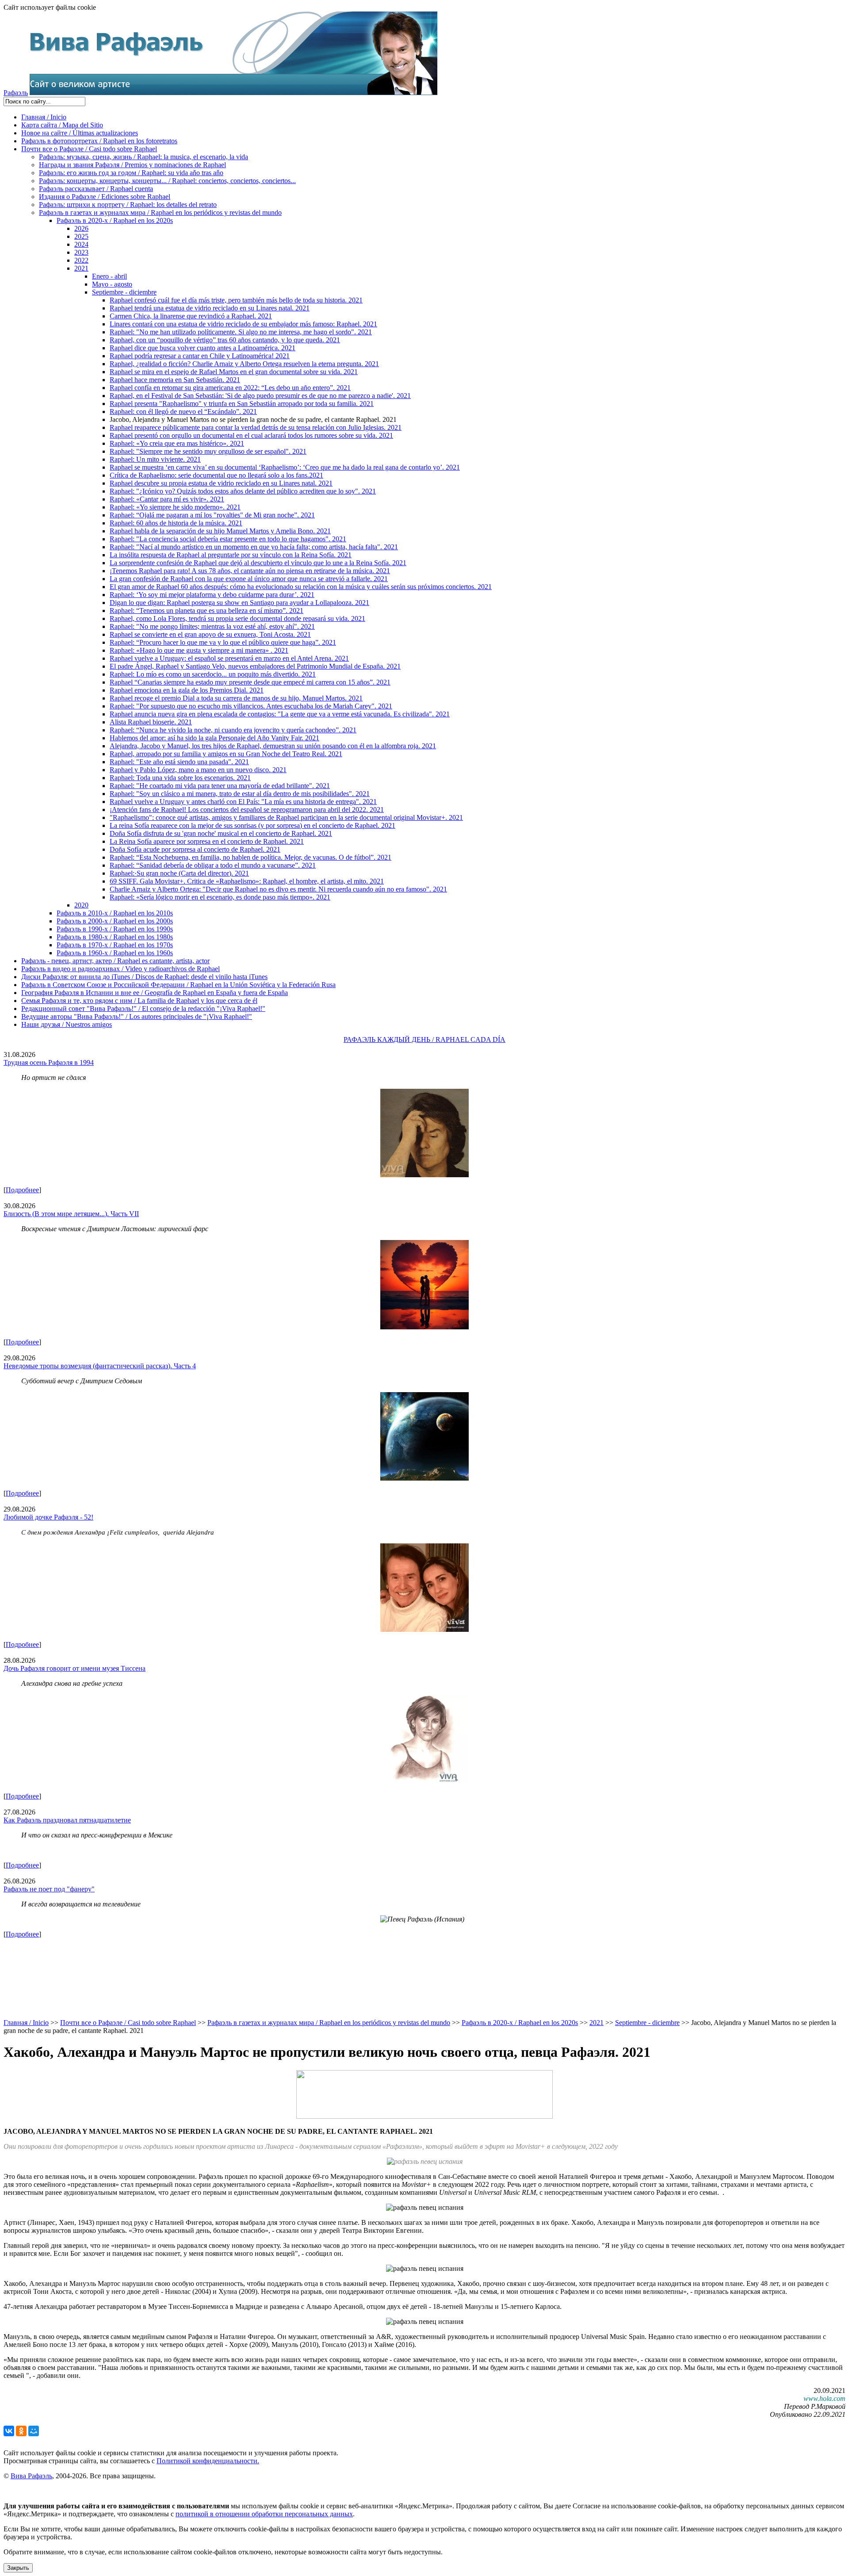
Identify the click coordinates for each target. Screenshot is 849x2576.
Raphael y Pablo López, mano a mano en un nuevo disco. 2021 (198, 770)
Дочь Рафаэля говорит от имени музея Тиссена (75, 1668)
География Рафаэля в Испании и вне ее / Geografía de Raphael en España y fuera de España (155, 993)
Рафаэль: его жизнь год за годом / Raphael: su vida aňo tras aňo (131, 173)
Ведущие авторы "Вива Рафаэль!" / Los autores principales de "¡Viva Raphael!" (137, 1016)
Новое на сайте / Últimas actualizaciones (80, 133)
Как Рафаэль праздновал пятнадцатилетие (67, 1820)
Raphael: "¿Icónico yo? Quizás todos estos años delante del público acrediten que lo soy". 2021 (243, 491)
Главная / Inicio (44, 117)
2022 (81, 260)
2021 (81, 268)
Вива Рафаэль (31, 2476)
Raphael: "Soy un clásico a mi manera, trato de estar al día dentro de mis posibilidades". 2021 (240, 794)
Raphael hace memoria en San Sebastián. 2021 (175, 380)
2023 (81, 252)
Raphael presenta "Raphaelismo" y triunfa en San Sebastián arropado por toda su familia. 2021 (242, 404)
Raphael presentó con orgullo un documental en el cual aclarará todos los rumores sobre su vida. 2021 (251, 435)
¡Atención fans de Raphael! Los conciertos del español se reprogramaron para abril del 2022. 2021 (247, 810)
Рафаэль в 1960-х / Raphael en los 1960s (115, 953)
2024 (81, 244)
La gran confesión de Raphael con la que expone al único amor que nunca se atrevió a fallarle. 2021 (249, 579)
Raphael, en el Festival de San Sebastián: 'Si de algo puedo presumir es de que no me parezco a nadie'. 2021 (260, 396)
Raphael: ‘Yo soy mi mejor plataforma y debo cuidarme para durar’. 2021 (212, 595)
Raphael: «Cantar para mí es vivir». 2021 (167, 499)
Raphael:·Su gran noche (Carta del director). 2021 (179, 873)
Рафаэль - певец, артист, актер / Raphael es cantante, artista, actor (115, 961)
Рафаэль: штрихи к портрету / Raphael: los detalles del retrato (128, 205)
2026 (81, 228)
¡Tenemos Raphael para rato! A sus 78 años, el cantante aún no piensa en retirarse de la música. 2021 (250, 571)
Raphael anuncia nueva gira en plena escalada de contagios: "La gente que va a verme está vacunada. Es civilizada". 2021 (280, 714)
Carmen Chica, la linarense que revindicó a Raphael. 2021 (191, 316)
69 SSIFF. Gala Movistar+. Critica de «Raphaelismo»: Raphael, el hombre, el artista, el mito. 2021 (247, 881)
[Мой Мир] (34, 2431)
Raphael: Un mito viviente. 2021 (155, 459)
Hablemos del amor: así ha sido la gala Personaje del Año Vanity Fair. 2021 (214, 738)
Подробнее (22, 1190)
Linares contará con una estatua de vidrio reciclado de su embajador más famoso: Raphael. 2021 (243, 324)
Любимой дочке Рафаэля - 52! (48, 1517)
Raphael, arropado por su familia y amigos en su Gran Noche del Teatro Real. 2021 (226, 754)
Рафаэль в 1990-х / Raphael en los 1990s (115, 929)
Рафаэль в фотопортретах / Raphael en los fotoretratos (99, 141)
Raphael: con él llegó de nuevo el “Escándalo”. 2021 (183, 411)
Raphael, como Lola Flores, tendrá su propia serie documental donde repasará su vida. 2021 (237, 618)
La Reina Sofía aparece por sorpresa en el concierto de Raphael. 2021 (207, 841)
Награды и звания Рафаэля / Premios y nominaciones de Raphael (132, 165)
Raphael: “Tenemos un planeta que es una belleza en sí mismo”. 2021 (207, 611)
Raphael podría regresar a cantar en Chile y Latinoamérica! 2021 (200, 356)
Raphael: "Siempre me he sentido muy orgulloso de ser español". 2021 (208, 451)
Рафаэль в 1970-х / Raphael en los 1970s (115, 945)
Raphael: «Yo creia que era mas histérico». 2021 (177, 443)
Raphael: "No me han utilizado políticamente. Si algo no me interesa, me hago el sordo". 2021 (241, 332)
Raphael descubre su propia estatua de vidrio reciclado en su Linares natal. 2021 (221, 483)
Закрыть (18, 2568)
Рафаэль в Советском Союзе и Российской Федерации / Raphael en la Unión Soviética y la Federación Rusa (178, 985)
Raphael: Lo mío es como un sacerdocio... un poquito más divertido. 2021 (213, 674)
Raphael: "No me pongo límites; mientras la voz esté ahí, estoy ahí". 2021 (212, 626)
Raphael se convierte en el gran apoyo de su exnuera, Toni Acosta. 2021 (210, 634)
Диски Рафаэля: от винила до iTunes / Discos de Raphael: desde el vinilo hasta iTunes (144, 977)
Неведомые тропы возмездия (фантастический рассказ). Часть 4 (100, 1366)
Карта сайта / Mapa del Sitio (62, 125)
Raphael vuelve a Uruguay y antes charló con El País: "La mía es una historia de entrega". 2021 (243, 802)
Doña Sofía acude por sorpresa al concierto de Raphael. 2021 (195, 849)
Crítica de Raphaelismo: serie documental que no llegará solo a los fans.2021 (216, 475)
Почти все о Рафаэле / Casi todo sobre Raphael (89, 149)
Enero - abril (109, 276)
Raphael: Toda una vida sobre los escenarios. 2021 (180, 778)
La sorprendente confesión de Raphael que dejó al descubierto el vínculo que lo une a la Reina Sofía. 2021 (258, 563)
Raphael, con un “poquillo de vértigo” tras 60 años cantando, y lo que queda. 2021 (225, 340)
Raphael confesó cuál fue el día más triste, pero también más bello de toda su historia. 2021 (236, 300)
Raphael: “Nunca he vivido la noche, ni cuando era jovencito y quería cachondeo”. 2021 (233, 730)
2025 (81, 236)
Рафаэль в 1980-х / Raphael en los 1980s (115, 937)
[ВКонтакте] (9, 2431)
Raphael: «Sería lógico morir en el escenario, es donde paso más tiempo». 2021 (220, 897)
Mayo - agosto (112, 284)
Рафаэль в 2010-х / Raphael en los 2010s (115, 913)
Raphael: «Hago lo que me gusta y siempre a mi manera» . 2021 (199, 650)
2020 (81, 905)
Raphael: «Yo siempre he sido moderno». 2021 (175, 507)
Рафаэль (16, 93)
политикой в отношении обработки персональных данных (264, 2514)
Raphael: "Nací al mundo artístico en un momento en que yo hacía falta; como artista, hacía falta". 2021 (254, 547)
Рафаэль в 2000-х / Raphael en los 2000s (115, 921)
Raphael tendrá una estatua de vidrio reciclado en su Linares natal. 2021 (210, 308)
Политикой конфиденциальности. (208, 2461)
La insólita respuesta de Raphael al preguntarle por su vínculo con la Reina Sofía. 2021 (231, 555)
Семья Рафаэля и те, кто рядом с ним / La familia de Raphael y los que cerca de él (139, 1001)
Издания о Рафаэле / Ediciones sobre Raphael (105, 197)
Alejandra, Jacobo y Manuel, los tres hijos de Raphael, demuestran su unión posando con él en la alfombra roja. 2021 (273, 746)
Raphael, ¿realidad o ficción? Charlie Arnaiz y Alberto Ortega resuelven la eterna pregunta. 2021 (244, 364)
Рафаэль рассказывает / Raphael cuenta (96, 189)
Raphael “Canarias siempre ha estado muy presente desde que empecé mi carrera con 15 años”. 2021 (250, 682)
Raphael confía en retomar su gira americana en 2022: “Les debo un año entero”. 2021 (230, 388)
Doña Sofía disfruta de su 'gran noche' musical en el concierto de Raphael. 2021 (221, 833)
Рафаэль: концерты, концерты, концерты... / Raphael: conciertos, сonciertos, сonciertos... (167, 181)
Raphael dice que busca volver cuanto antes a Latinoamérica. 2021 (203, 348)
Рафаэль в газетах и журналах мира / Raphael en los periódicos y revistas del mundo (160, 212)
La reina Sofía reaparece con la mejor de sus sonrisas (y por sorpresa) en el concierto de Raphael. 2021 (252, 825)
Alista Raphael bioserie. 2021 (151, 722)
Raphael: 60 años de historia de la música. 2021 (176, 523)
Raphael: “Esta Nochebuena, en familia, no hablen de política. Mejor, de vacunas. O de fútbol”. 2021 (250, 857)
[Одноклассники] (21, 2431)
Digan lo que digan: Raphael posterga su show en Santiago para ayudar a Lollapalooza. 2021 (239, 603)
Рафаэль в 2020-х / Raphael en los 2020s (115, 220)
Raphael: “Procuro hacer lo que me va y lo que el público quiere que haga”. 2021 (223, 642)
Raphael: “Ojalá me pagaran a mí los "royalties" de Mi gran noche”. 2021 (212, 515)
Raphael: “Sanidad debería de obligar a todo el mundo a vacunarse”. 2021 (213, 865)
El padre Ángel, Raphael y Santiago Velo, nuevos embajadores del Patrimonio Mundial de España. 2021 (255, 666)
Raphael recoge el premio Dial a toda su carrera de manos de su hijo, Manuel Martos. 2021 (236, 698)
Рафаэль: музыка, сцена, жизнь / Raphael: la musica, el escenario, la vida (143, 157)
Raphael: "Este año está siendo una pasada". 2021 (179, 762)
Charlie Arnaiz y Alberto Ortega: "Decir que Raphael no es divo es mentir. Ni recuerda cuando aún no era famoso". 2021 (278, 889)
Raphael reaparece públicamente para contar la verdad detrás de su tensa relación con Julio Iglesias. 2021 (256, 427)
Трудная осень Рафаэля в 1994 (49, 1062)
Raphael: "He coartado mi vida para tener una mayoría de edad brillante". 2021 (220, 786)
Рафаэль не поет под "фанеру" (49, 1889)
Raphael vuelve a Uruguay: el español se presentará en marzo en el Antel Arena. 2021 (229, 658)
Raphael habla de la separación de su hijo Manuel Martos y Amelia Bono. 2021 (220, 531)
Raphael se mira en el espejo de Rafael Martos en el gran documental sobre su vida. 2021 (234, 372)
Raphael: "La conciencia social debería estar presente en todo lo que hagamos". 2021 (228, 539)
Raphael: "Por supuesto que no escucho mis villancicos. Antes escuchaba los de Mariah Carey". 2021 (251, 706)
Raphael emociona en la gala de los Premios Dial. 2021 (187, 690)
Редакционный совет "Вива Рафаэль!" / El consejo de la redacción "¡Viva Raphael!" (143, 1009)
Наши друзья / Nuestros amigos (67, 1024)
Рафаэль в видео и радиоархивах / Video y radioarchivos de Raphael (120, 969)
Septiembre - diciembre (124, 292)
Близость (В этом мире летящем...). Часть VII (71, 1214)
